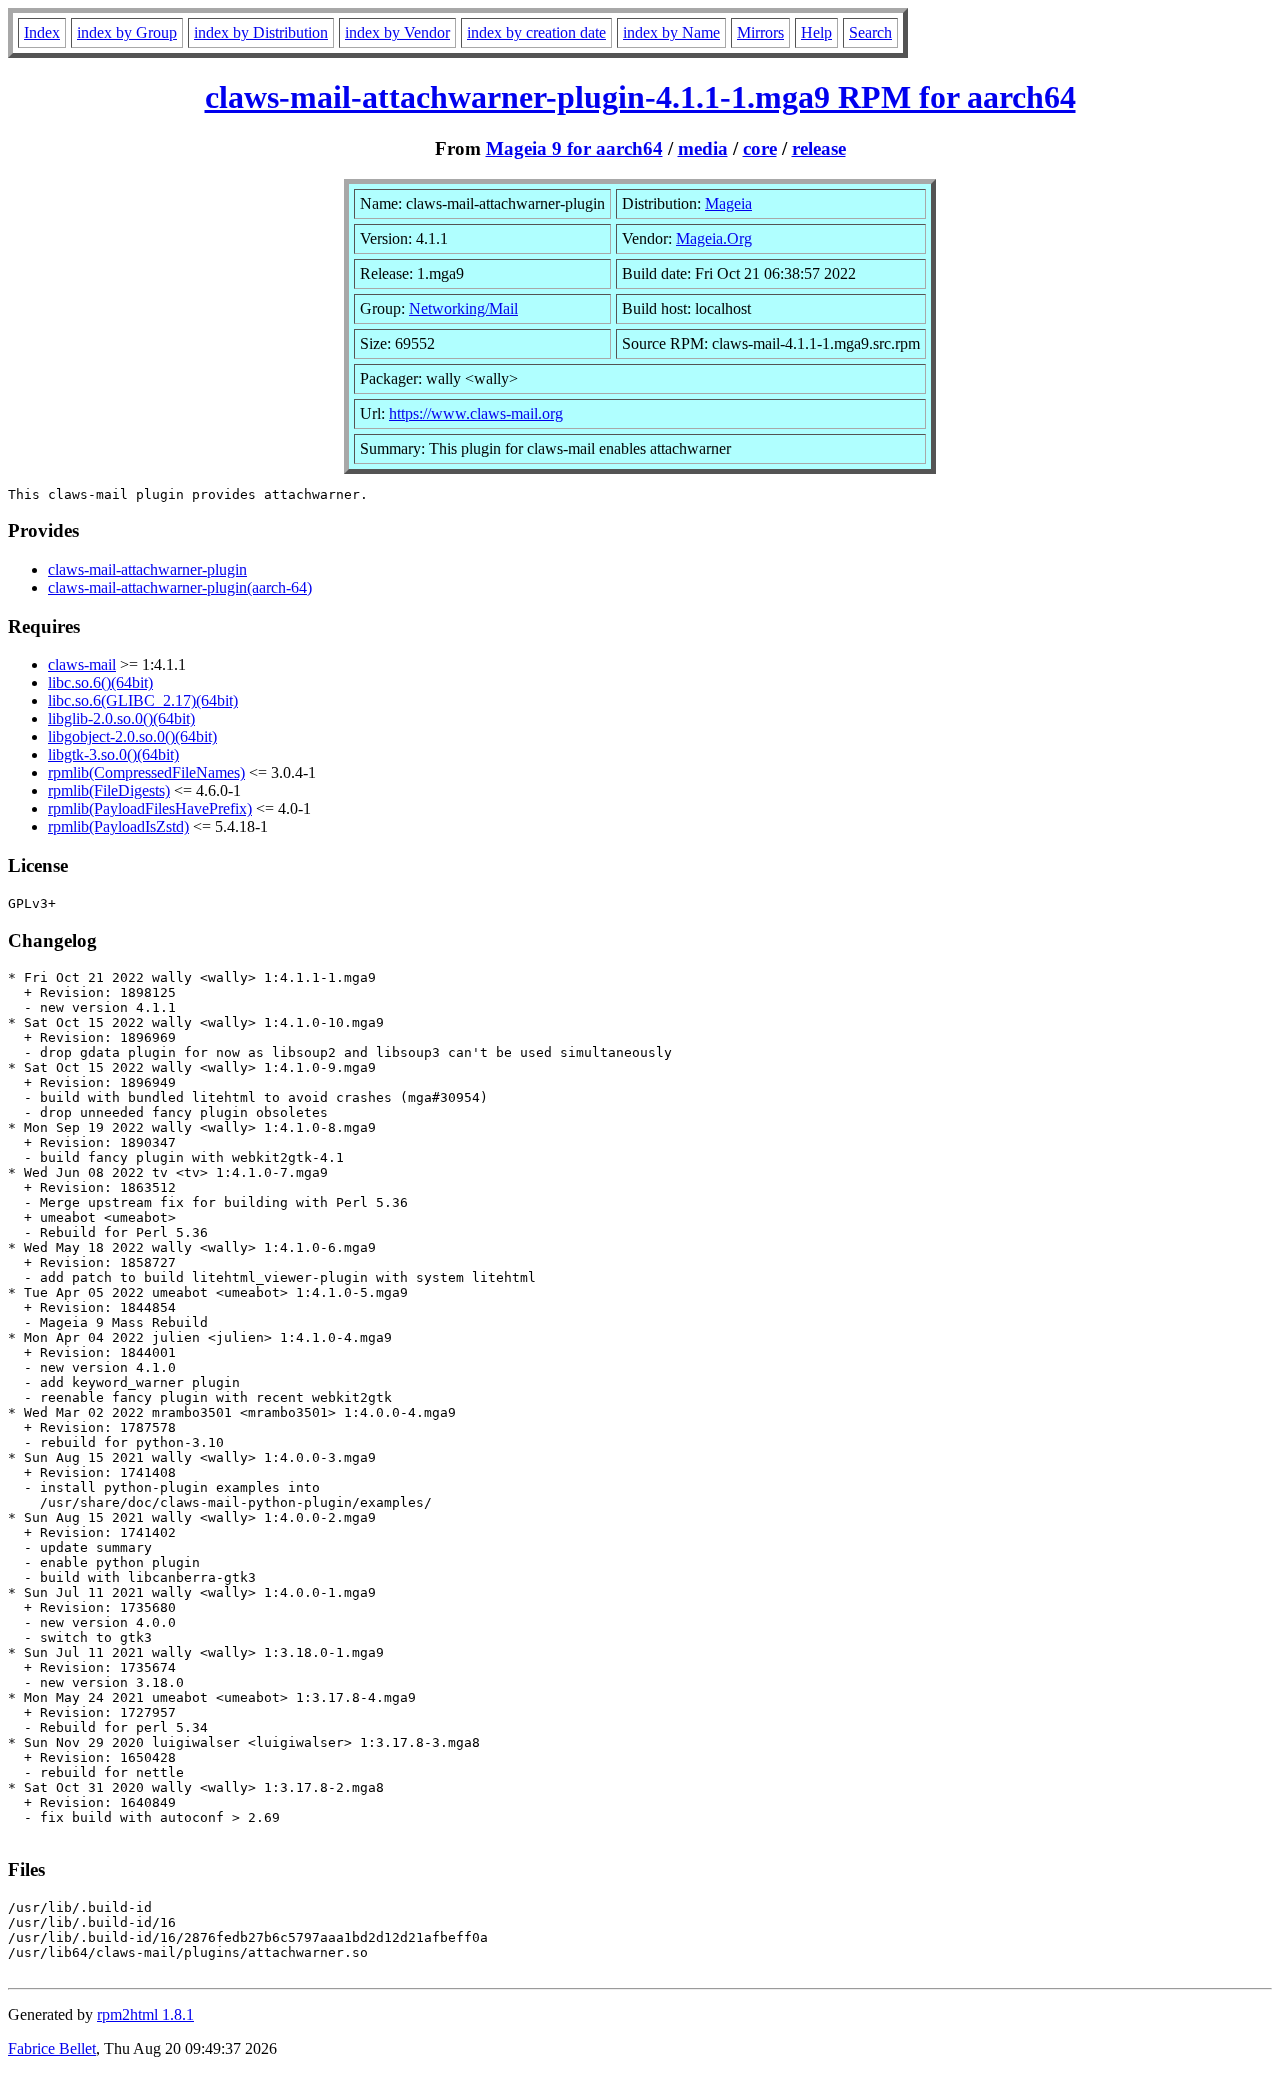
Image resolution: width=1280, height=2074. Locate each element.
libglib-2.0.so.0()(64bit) (121, 718)
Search (870, 32)
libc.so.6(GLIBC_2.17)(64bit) (143, 700)
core (760, 148)
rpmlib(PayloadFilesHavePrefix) (150, 808)
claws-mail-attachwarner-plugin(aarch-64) (180, 587)
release (819, 148)
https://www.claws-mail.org (476, 413)
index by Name (671, 32)
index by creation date (536, 32)
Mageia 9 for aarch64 (574, 148)
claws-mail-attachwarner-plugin (147, 569)
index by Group (127, 32)
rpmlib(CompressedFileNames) (146, 772)
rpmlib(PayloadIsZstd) (118, 826)
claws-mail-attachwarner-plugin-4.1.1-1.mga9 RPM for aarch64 (640, 97)
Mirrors (760, 32)
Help (816, 32)
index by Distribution (261, 32)
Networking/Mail (463, 308)
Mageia (728, 203)
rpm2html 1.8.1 (145, 2014)
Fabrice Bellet (52, 2048)
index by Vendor (397, 32)
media (703, 148)
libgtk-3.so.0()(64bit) (113, 754)
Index (42, 32)
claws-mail (82, 664)
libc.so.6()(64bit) (100, 682)
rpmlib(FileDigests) (109, 790)
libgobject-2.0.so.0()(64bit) (132, 736)
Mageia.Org (714, 238)
